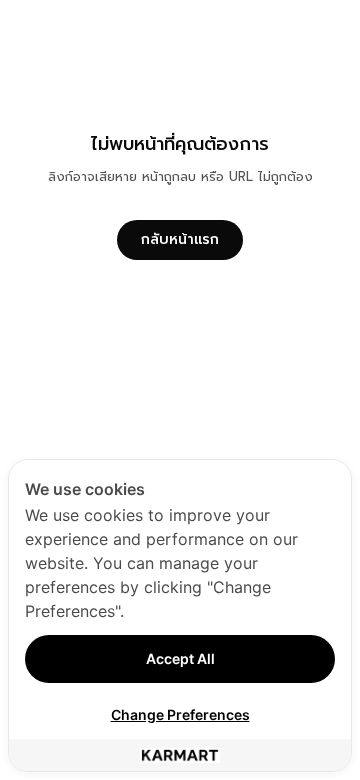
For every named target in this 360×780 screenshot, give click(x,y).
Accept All (180, 658)
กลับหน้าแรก (180, 239)
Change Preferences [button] (180, 714)
